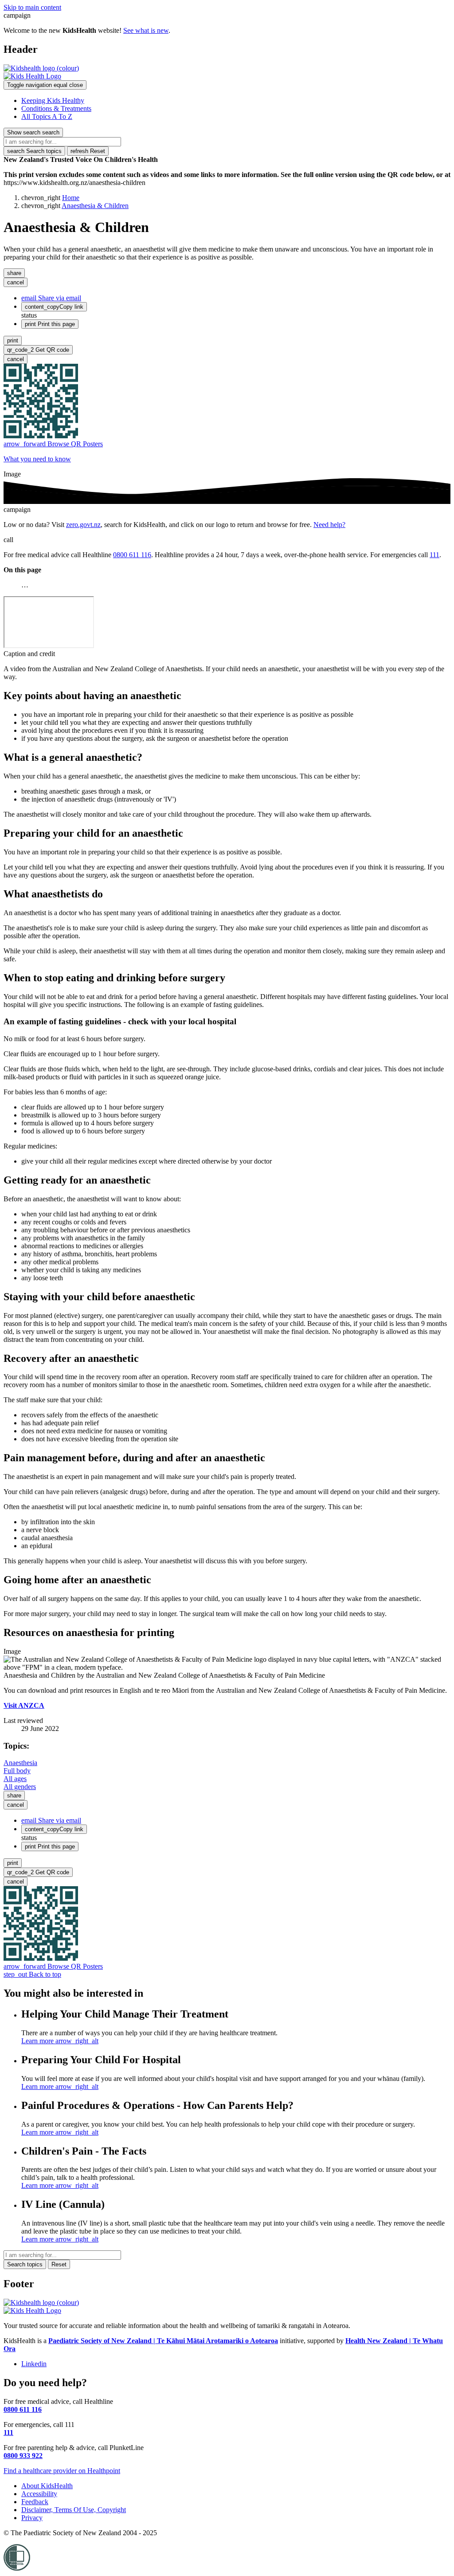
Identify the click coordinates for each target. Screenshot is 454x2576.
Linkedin (34, 2364)
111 (434, 555)
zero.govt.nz (83, 525)
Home (71, 198)
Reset (88, 151)
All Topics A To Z (47, 116)
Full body (17, 1771)
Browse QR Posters (53, 444)
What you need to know (37, 459)
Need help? (329, 525)
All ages (15, 1779)
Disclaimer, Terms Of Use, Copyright (74, 2510)
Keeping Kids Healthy (53, 100)
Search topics (34, 151)
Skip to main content (32, 7)
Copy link (54, 307)
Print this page (50, 324)
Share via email (51, 298)
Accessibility (39, 2494)
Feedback (35, 2502)
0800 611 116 (132, 555)
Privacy (32, 2518)
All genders (20, 1787)
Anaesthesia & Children (95, 206)
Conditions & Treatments (56, 108)
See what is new (146, 30)
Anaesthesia (20, 1763)
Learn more (60, 2041)
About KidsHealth (47, 2486)
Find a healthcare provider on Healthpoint (62, 2471)
